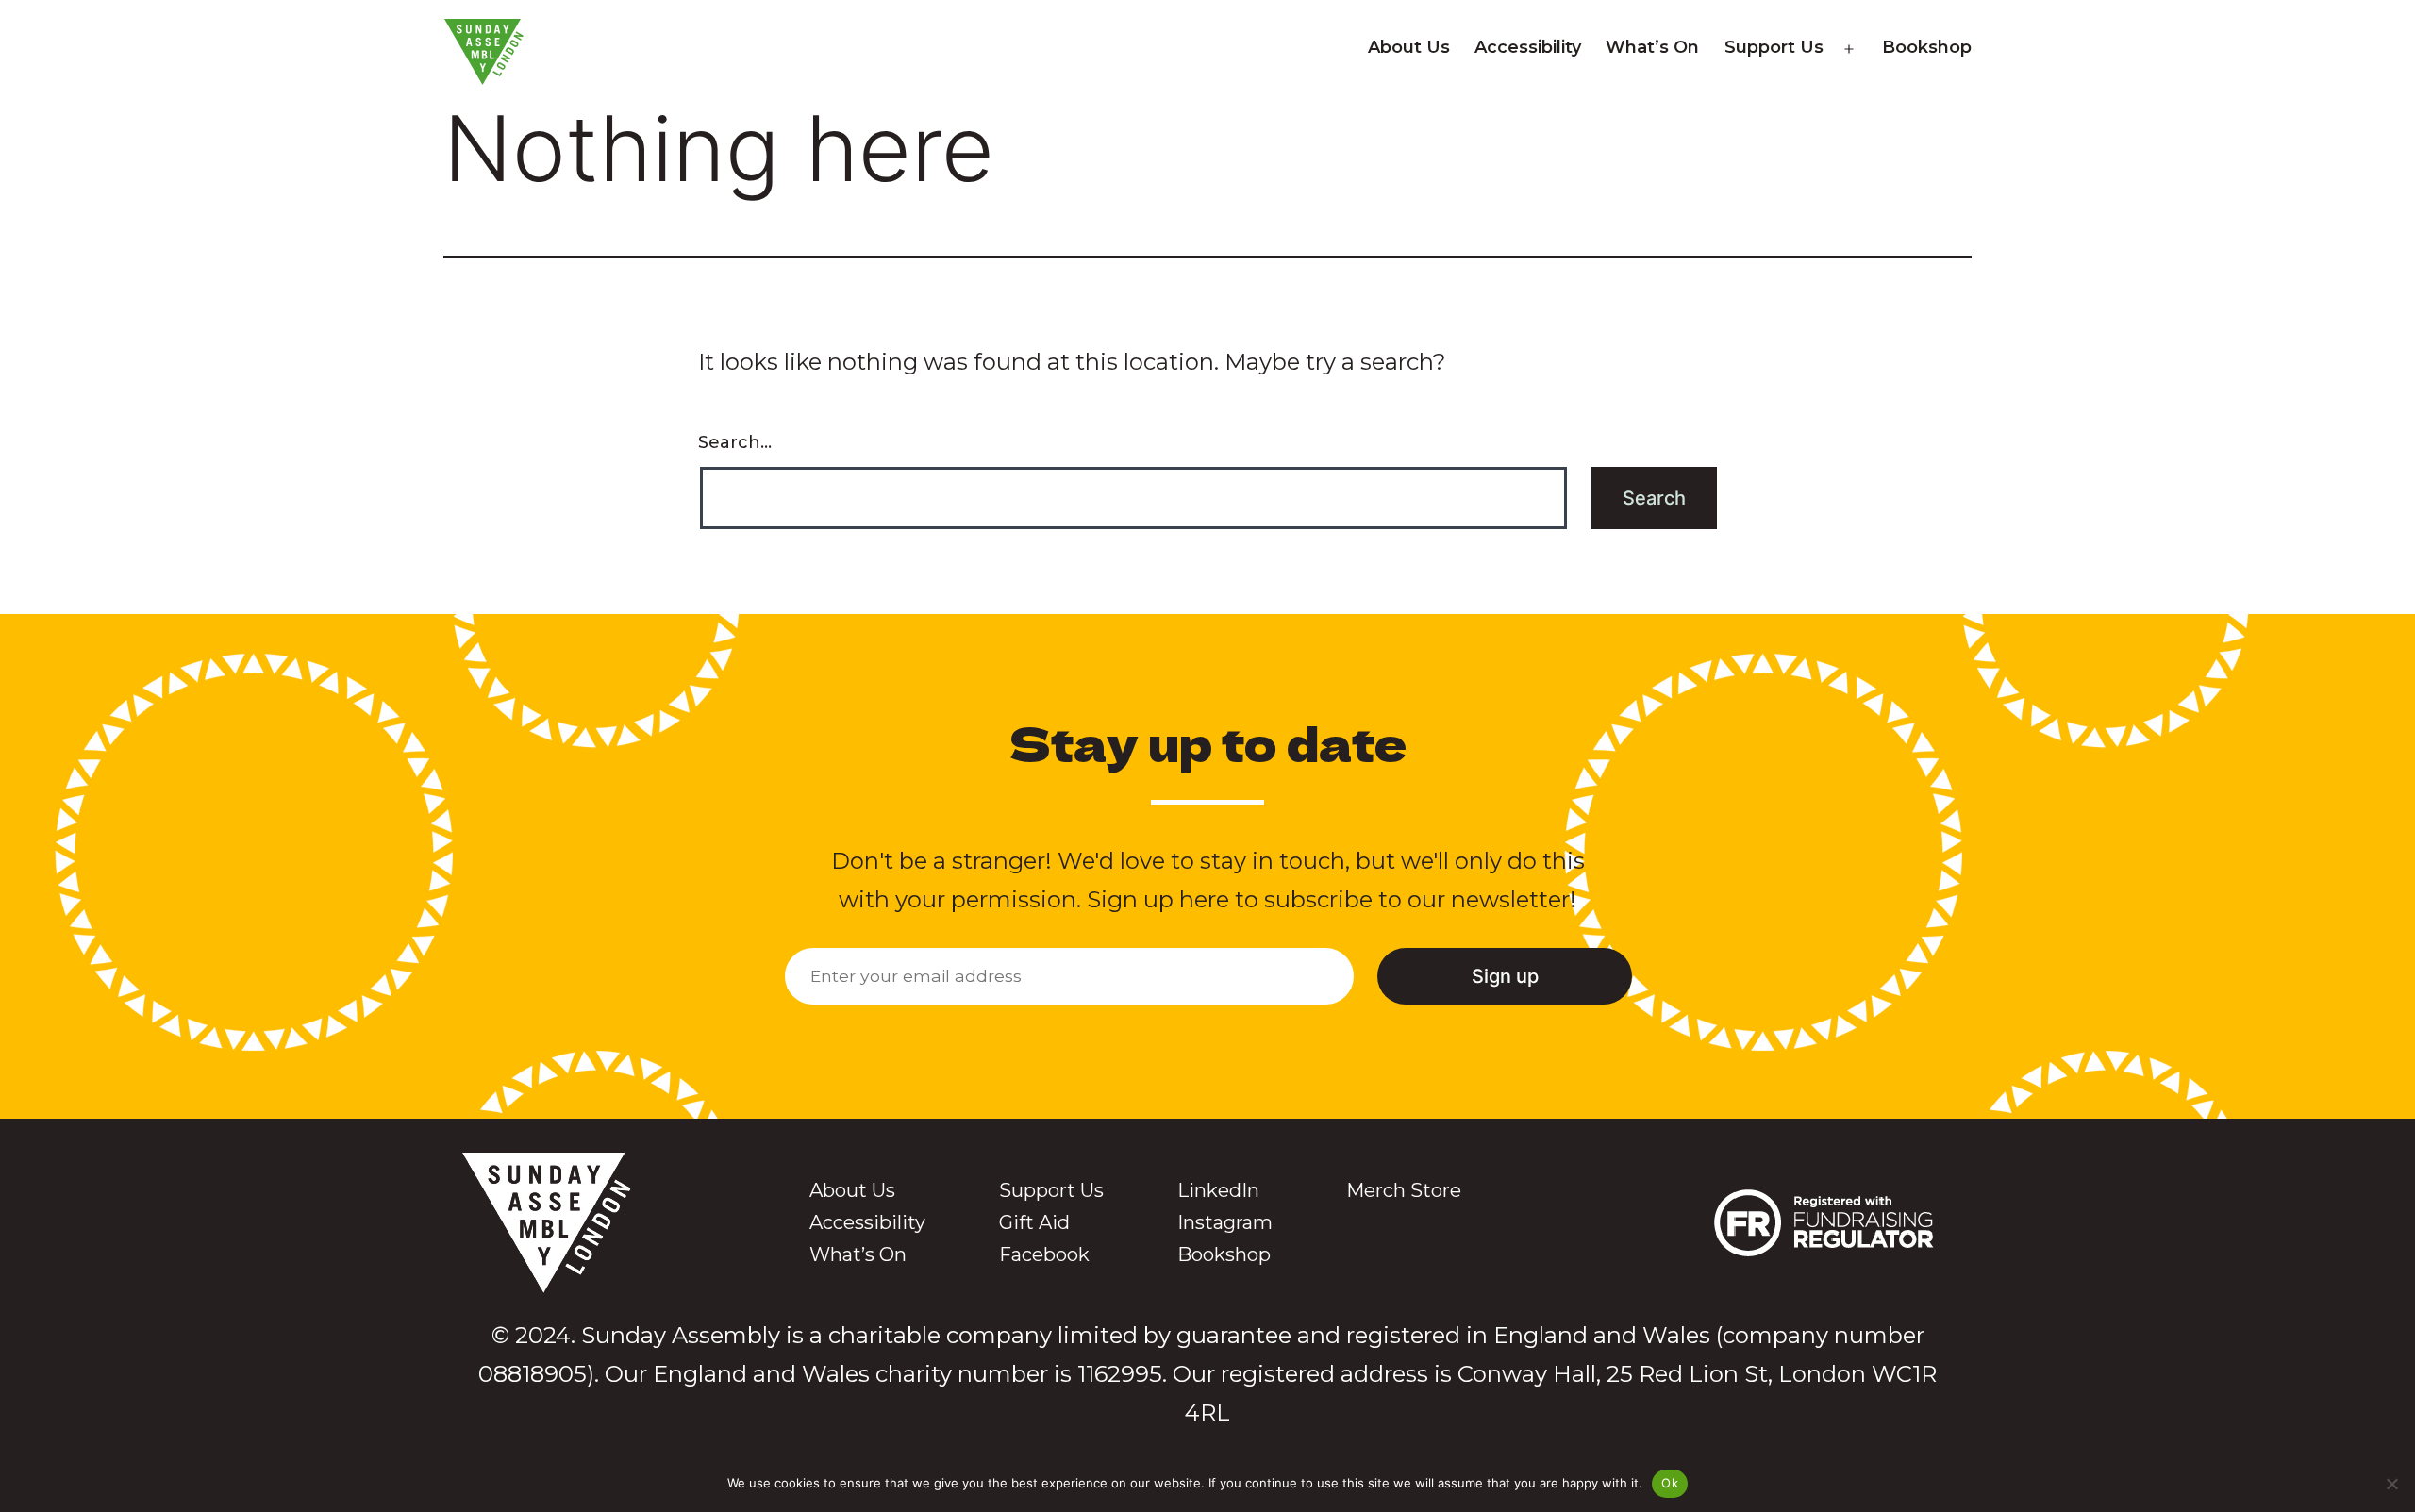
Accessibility (1528, 47)
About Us (1409, 47)
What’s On (1652, 47)
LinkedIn (1218, 1190)
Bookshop (1927, 47)
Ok (1670, 1483)
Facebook (1044, 1254)
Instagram (1225, 1222)
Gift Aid (1034, 1222)
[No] (2391, 1484)
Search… (735, 442)
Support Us (1774, 47)
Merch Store (1404, 1190)
